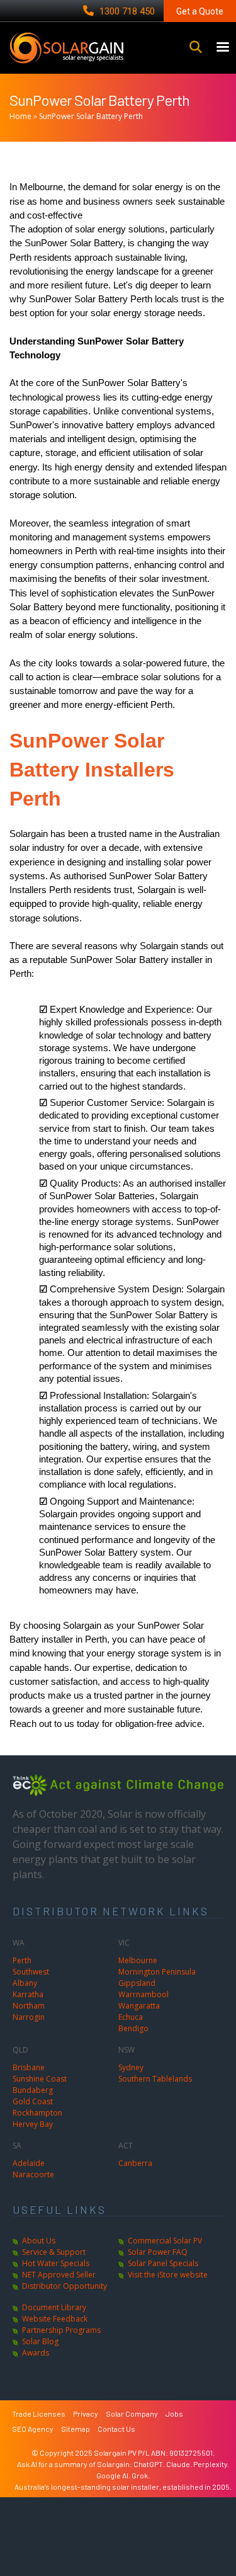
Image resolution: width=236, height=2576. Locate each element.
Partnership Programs (61, 2330)
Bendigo (133, 2028)
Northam (29, 2006)
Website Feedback (55, 2319)
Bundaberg (33, 2090)
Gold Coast (33, 2101)
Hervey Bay (33, 2124)
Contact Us (116, 2429)
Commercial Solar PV (165, 2241)
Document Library (54, 2307)
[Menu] (222, 48)
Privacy (86, 2414)
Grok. (141, 2475)
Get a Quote (200, 11)
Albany (25, 1983)
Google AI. (114, 2475)
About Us (39, 2241)
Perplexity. (211, 2464)
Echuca (131, 2017)
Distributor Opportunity (65, 2286)
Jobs (174, 2414)
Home (20, 116)
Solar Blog (40, 2341)
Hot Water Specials (56, 2263)
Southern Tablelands (155, 2079)
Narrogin (29, 2017)
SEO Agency (33, 2429)
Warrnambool (143, 1994)
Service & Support (54, 2252)
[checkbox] (133, 1037)
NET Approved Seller (59, 2275)
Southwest (31, 1972)
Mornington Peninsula (157, 1972)
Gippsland (137, 1983)
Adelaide (29, 2163)
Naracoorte (33, 2174)
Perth (22, 1960)
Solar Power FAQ (158, 2252)
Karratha (28, 1994)
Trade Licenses (39, 2414)
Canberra (135, 2163)
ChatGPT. (150, 2464)
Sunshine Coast (40, 2079)
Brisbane (29, 2067)
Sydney (131, 2067)
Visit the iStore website (168, 2275)
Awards (36, 2353)
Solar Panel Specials (163, 2263)
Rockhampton (37, 2113)
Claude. (180, 2464)
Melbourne (138, 1960)
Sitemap (76, 2429)
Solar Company (132, 2414)
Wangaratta (139, 2006)
